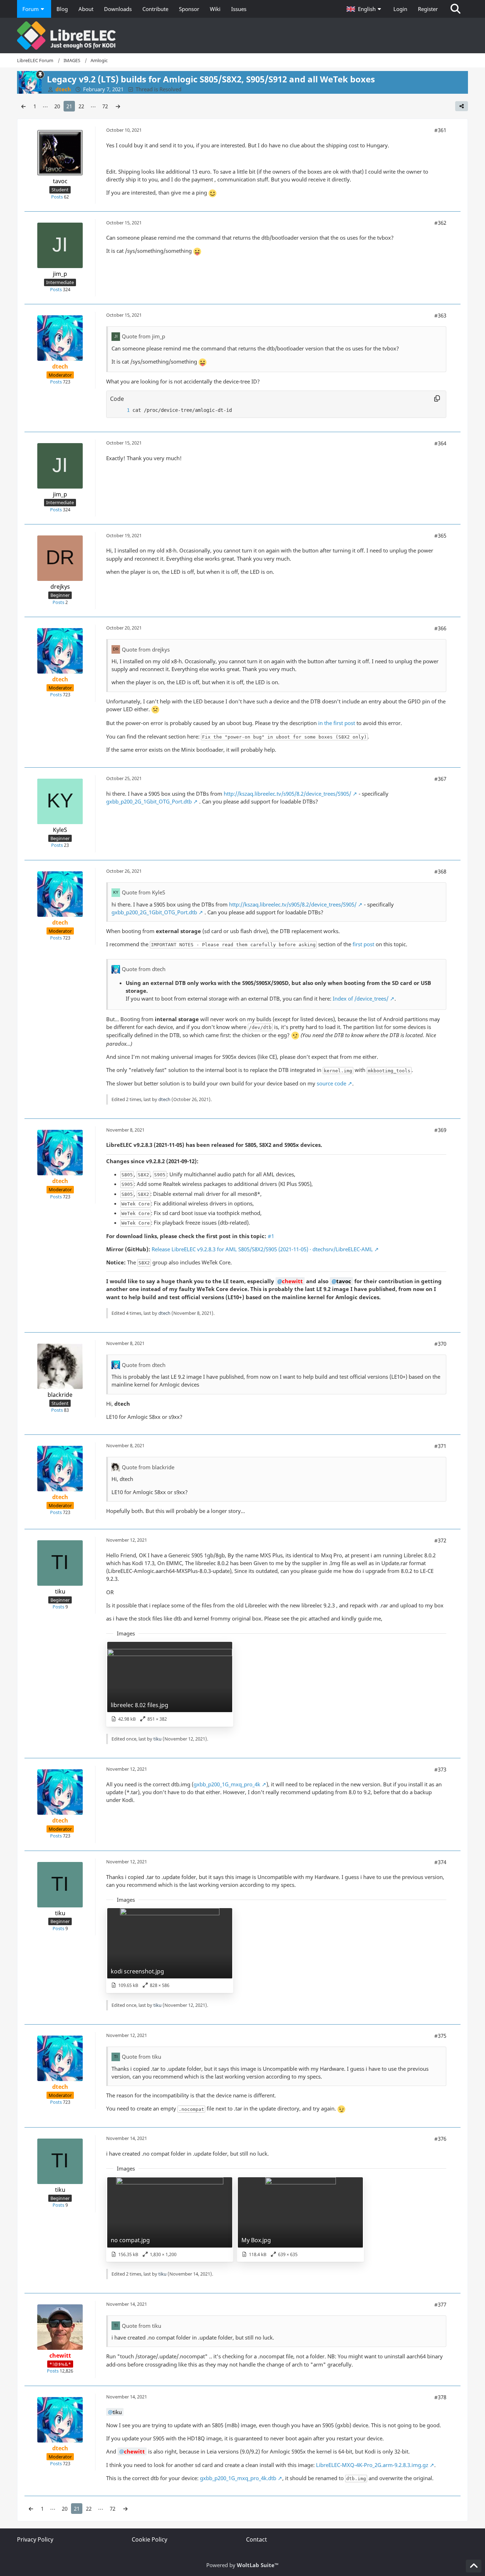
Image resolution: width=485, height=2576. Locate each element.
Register (428, 9)
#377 (440, 2304)
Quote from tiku (141, 2057)
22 (81, 106)
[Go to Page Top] (474, 2566)
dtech (164, 1099)
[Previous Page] (23, 106)
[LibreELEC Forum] (243, 36)
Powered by (243, 2565)
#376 (440, 2139)
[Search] (456, 9)
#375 (440, 2036)
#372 (440, 1540)
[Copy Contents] (437, 399)
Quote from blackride (148, 1467)
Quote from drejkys (146, 649)
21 (69, 106)
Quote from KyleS (143, 892)
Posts (57, 197)
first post (363, 944)
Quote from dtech (144, 969)
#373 (440, 1769)
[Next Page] (118, 106)
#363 (440, 315)
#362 (440, 223)
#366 (440, 628)
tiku (157, 1739)
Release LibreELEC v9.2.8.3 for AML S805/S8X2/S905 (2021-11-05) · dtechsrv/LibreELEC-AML (262, 1249)
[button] (365, 9)
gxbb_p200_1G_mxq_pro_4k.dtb (238, 2478)
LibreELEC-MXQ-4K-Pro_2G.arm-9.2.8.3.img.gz (372, 2465)
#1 (271, 1236)
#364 (440, 443)
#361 (440, 130)
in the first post (337, 723)
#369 (440, 1130)
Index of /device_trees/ (361, 998)
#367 (440, 779)
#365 (440, 535)
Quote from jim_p (143, 336)
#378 (440, 2397)
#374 (440, 1862)
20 (57, 106)
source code (331, 1083)
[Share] (462, 106)
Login (400, 9)
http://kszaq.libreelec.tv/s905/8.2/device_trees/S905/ (287, 794)
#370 (440, 1344)
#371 (440, 1446)
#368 (440, 871)
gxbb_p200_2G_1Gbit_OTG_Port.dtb (149, 801)
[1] (121, 410)
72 (105, 106)
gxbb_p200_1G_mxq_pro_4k (227, 1784)
